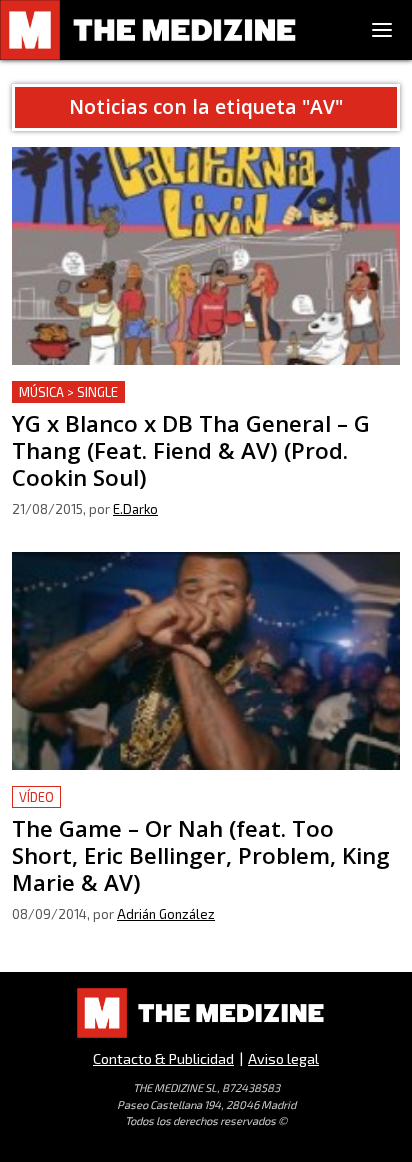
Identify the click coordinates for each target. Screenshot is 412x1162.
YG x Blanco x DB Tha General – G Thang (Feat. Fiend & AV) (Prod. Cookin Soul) (199, 404)
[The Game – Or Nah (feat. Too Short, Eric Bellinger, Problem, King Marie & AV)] (206, 661)
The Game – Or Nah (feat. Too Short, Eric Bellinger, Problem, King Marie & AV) (192, 809)
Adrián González (166, 914)
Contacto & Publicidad (163, 1058)
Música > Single (68, 392)
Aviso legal (283, 1058)
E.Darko (135, 509)
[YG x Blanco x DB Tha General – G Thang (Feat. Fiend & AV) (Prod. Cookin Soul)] (206, 256)
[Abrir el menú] (382, 30)
